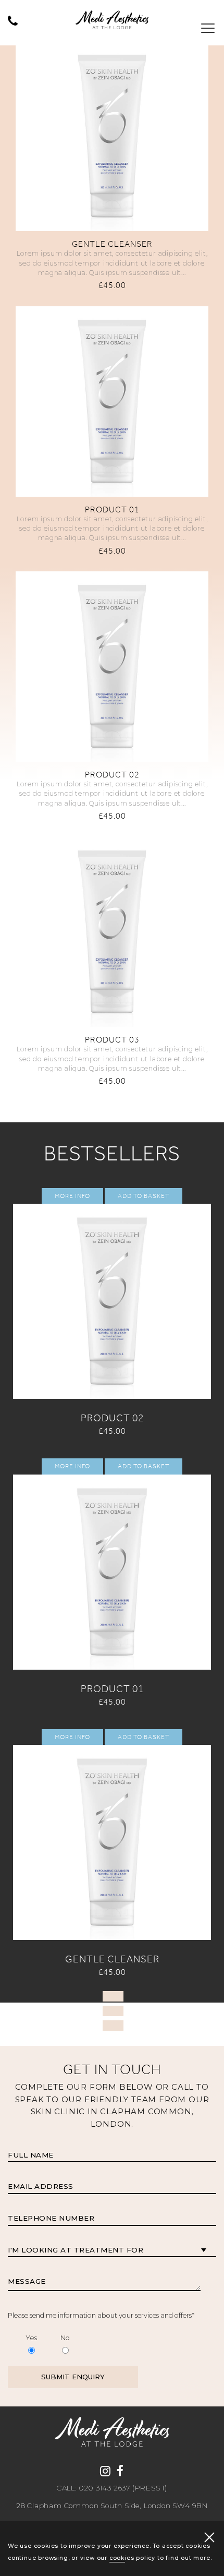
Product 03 (112, 1040)
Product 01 (112, 510)
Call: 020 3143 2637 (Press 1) (112, 2488)
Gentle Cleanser (112, 244)
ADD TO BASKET (112, 123)
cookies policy (132, 2558)
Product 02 (112, 775)
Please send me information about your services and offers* (101, 2315)
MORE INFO (112, 90)
